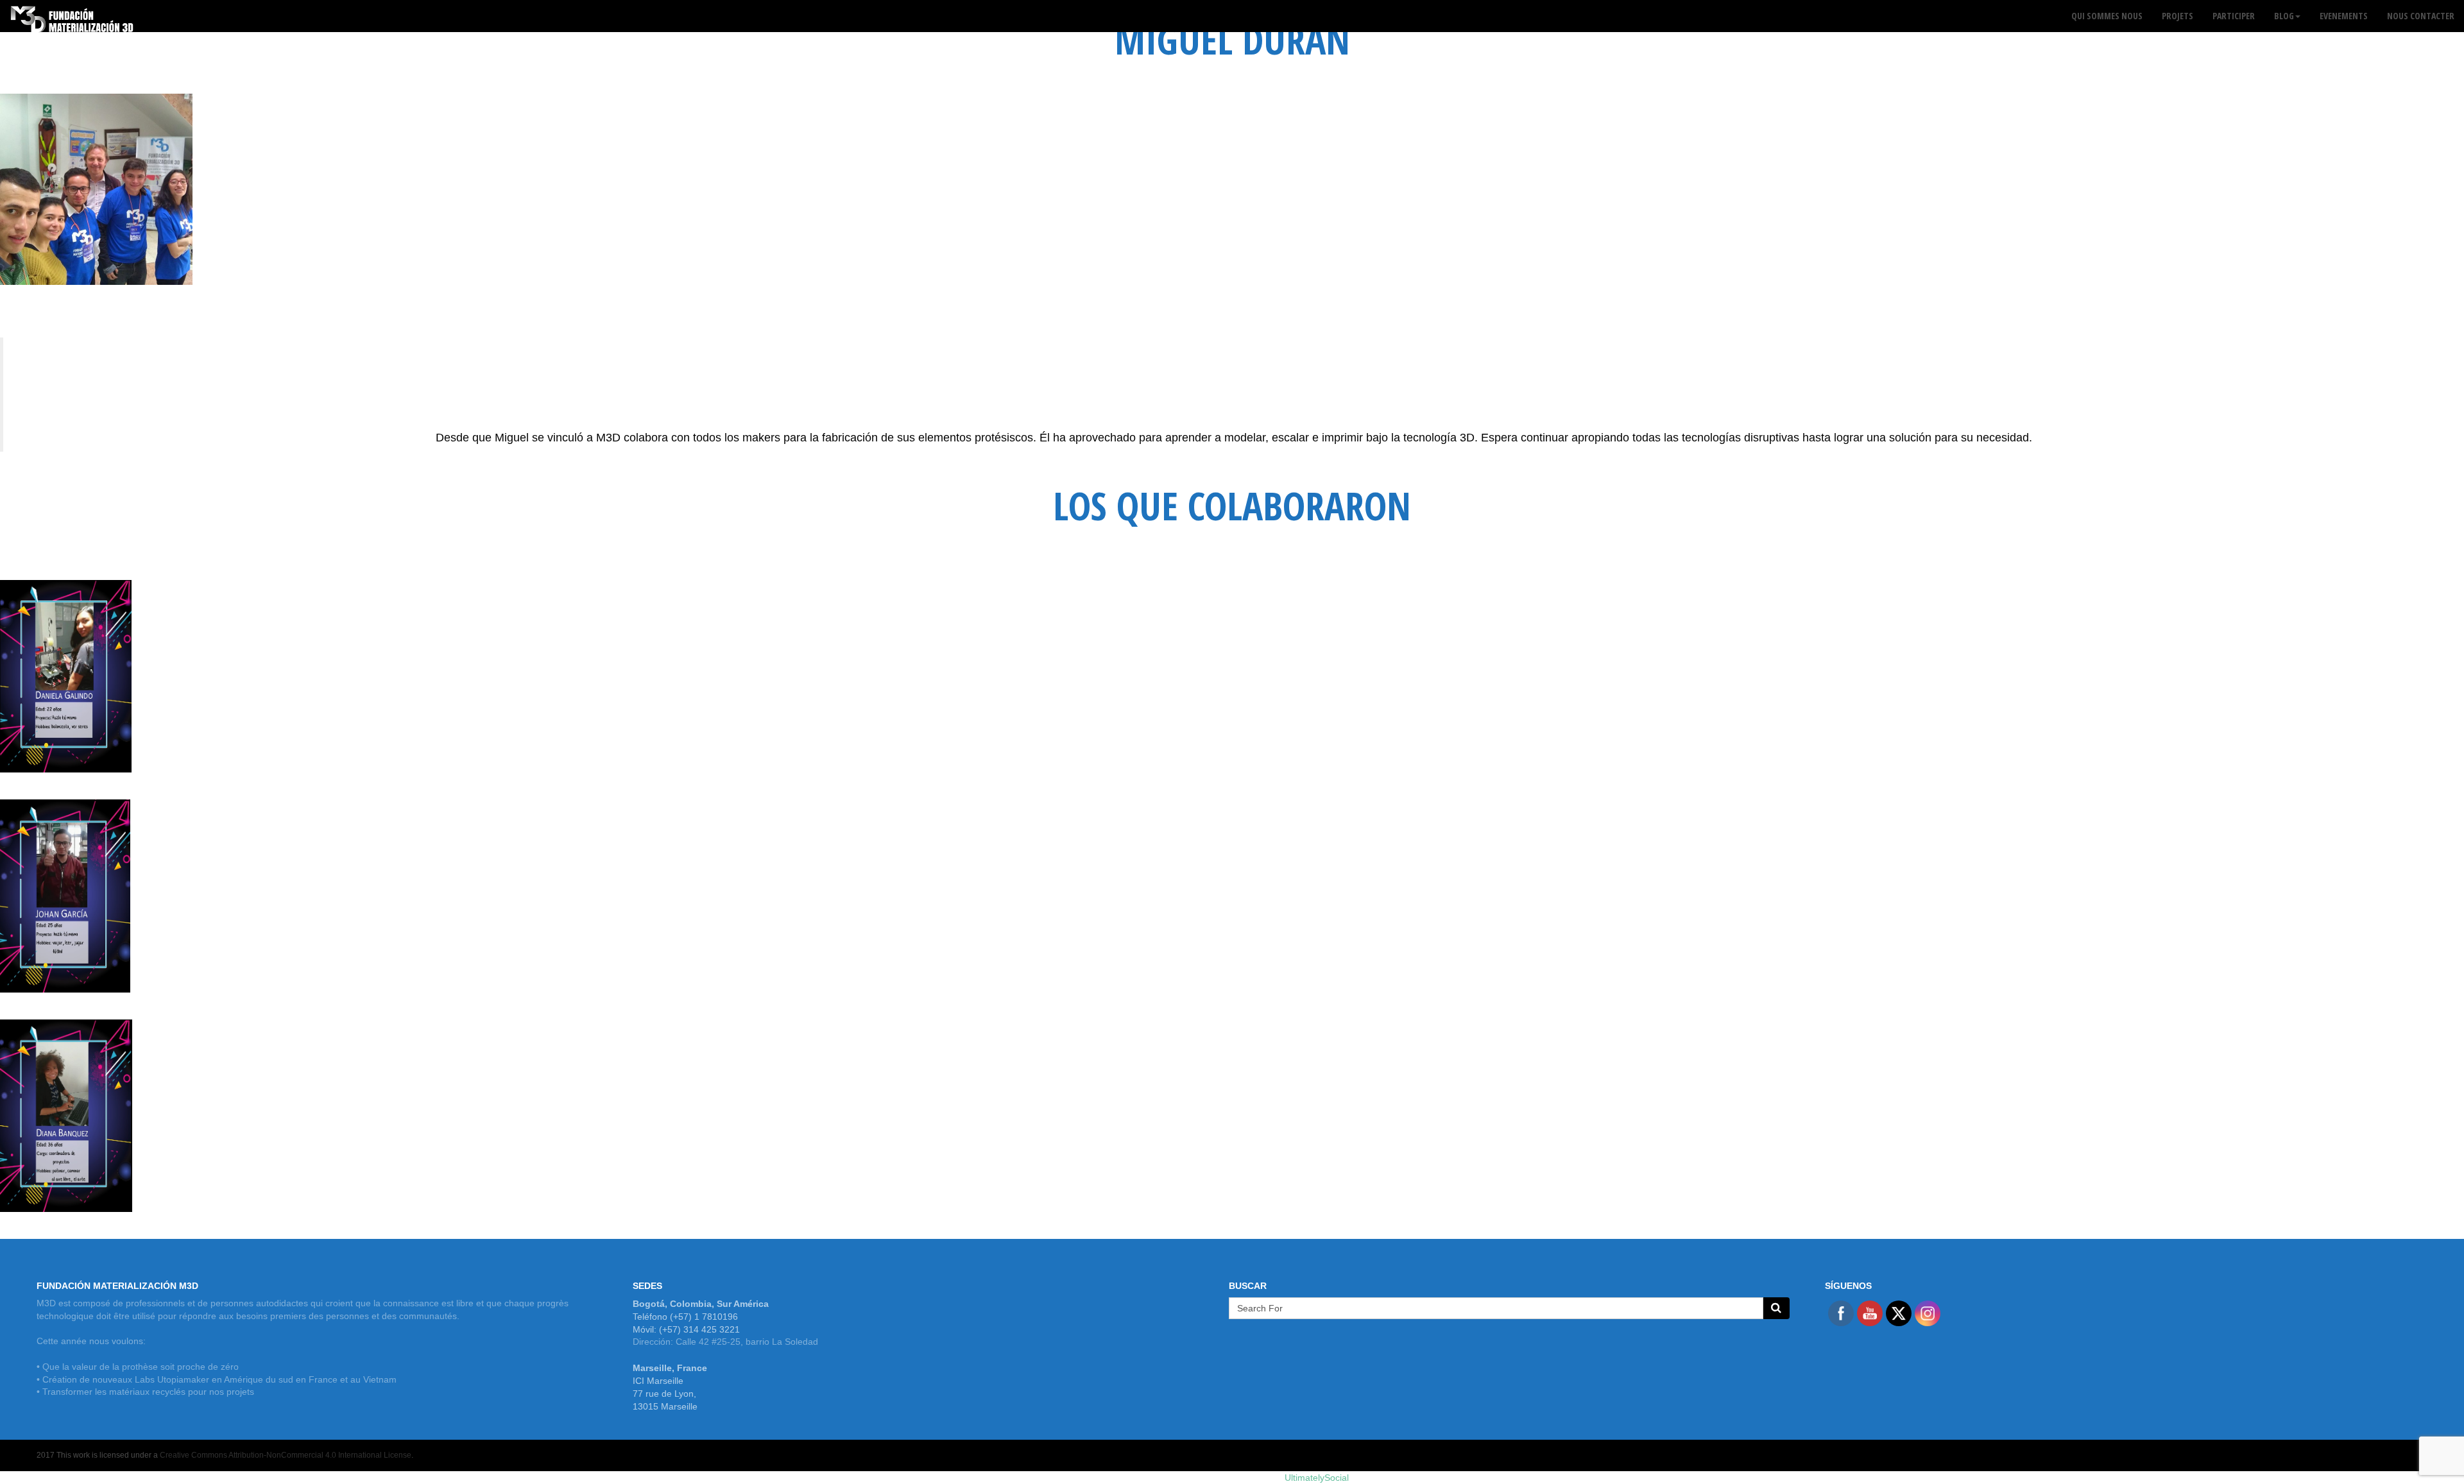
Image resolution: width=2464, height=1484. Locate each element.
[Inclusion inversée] (72, 16)
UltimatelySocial (1317, 1478)
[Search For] (1776, 1308)
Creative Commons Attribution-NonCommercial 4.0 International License (286, 1455)
